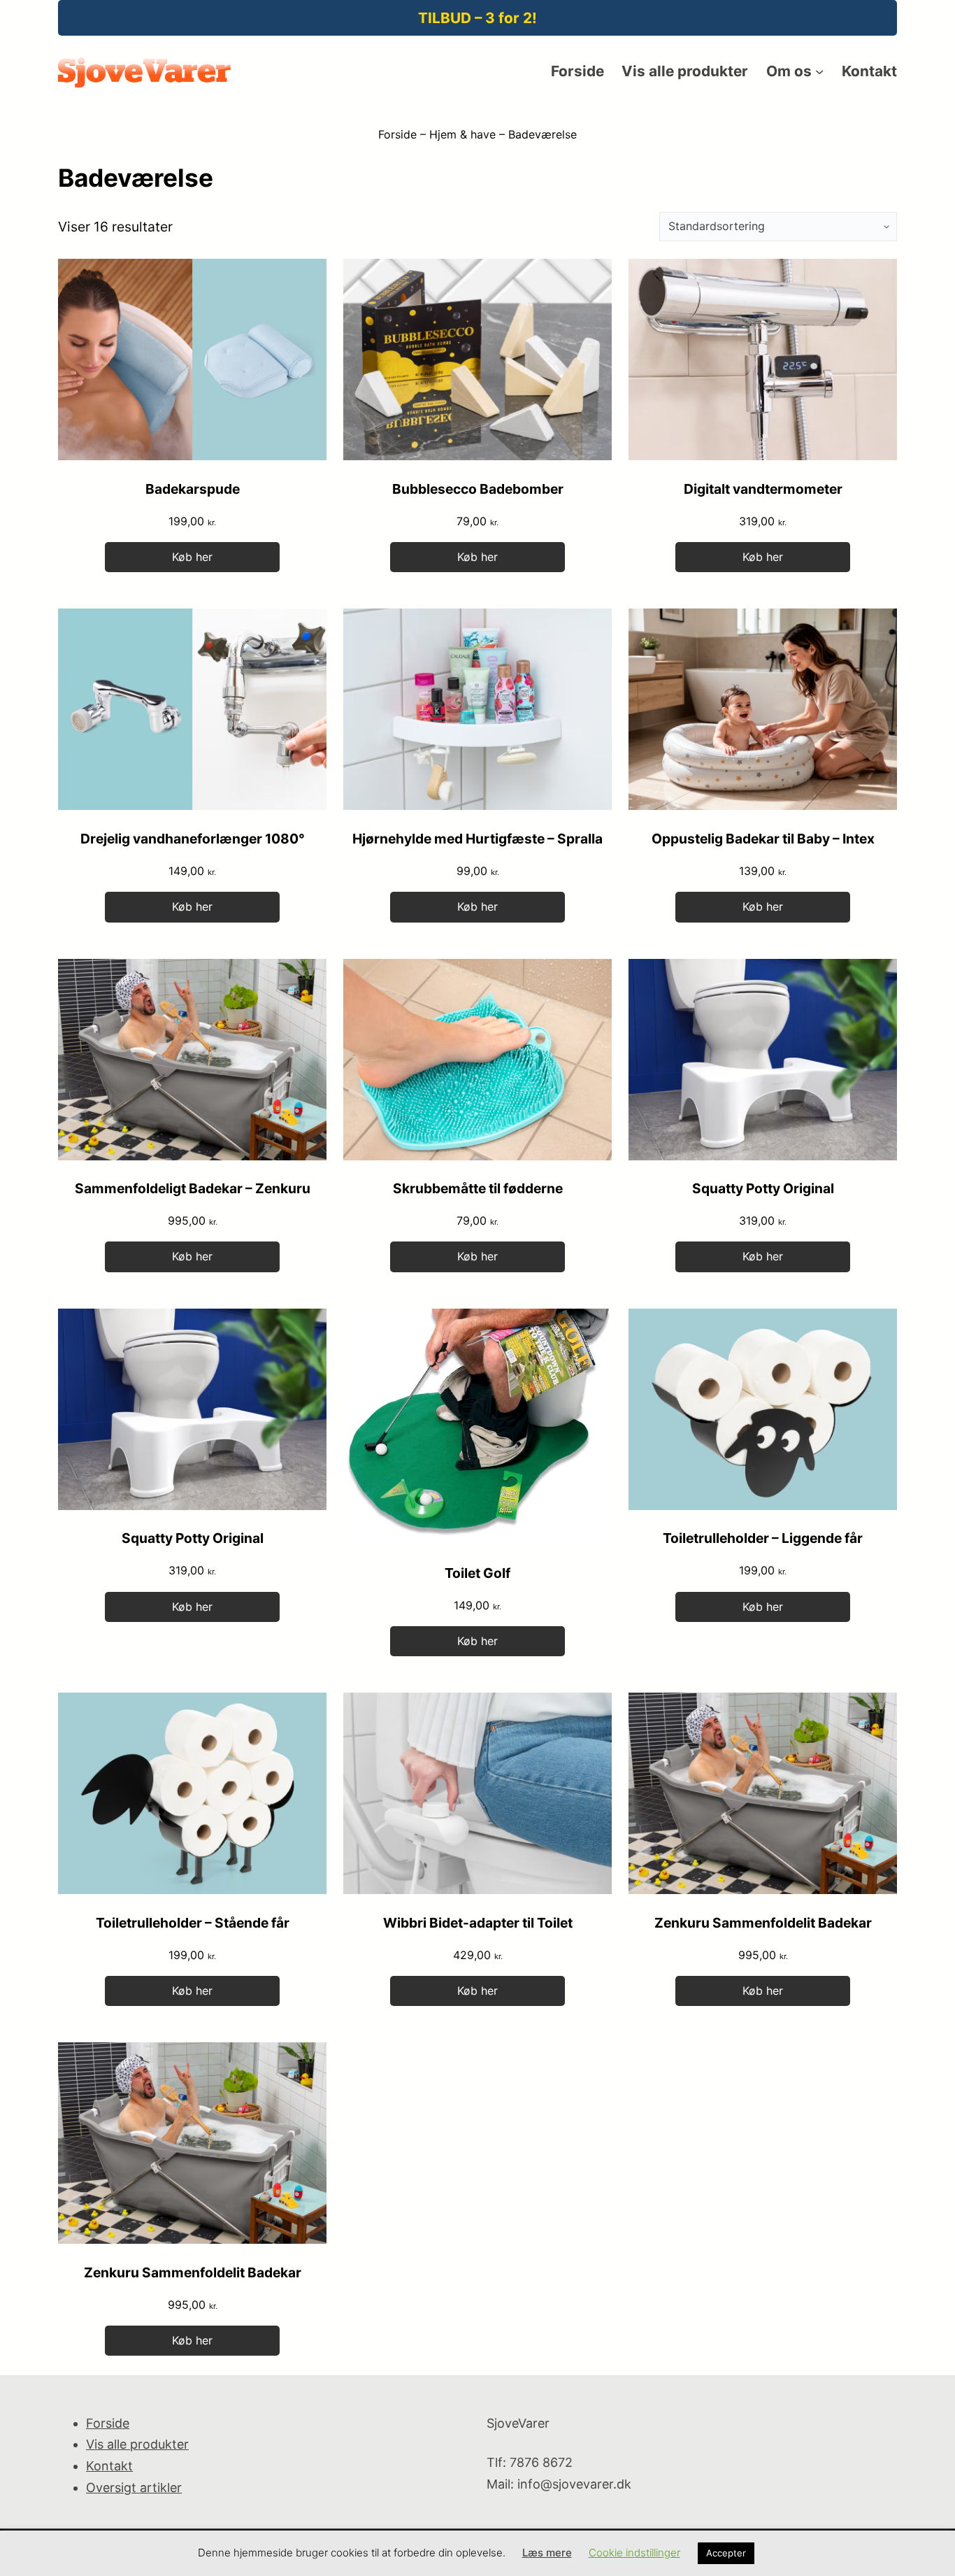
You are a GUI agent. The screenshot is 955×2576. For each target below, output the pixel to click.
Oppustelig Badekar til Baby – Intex (763, 839)
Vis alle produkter (137, 2444)
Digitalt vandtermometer (763, 489)
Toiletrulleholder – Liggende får (763, 1538)
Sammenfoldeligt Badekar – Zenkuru (193, 1188)
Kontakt (109, 2466)
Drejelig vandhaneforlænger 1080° (193, 839)
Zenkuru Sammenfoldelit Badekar (763, 1923)
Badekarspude (193, 489)
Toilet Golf (477, 1573)
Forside (397, 134)
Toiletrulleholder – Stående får (193, 1923)
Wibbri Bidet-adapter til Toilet (478, 1923)
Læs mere (547, 2553)
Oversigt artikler (134, 2488)
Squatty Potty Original (763, 1188)
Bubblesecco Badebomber (478, 489)
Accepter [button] (726, 2553)
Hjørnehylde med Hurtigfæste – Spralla (477, 839)
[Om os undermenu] (819, 71)
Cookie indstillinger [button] (634, 2553)
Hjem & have (462, 134)
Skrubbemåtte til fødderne (478, 1188)
